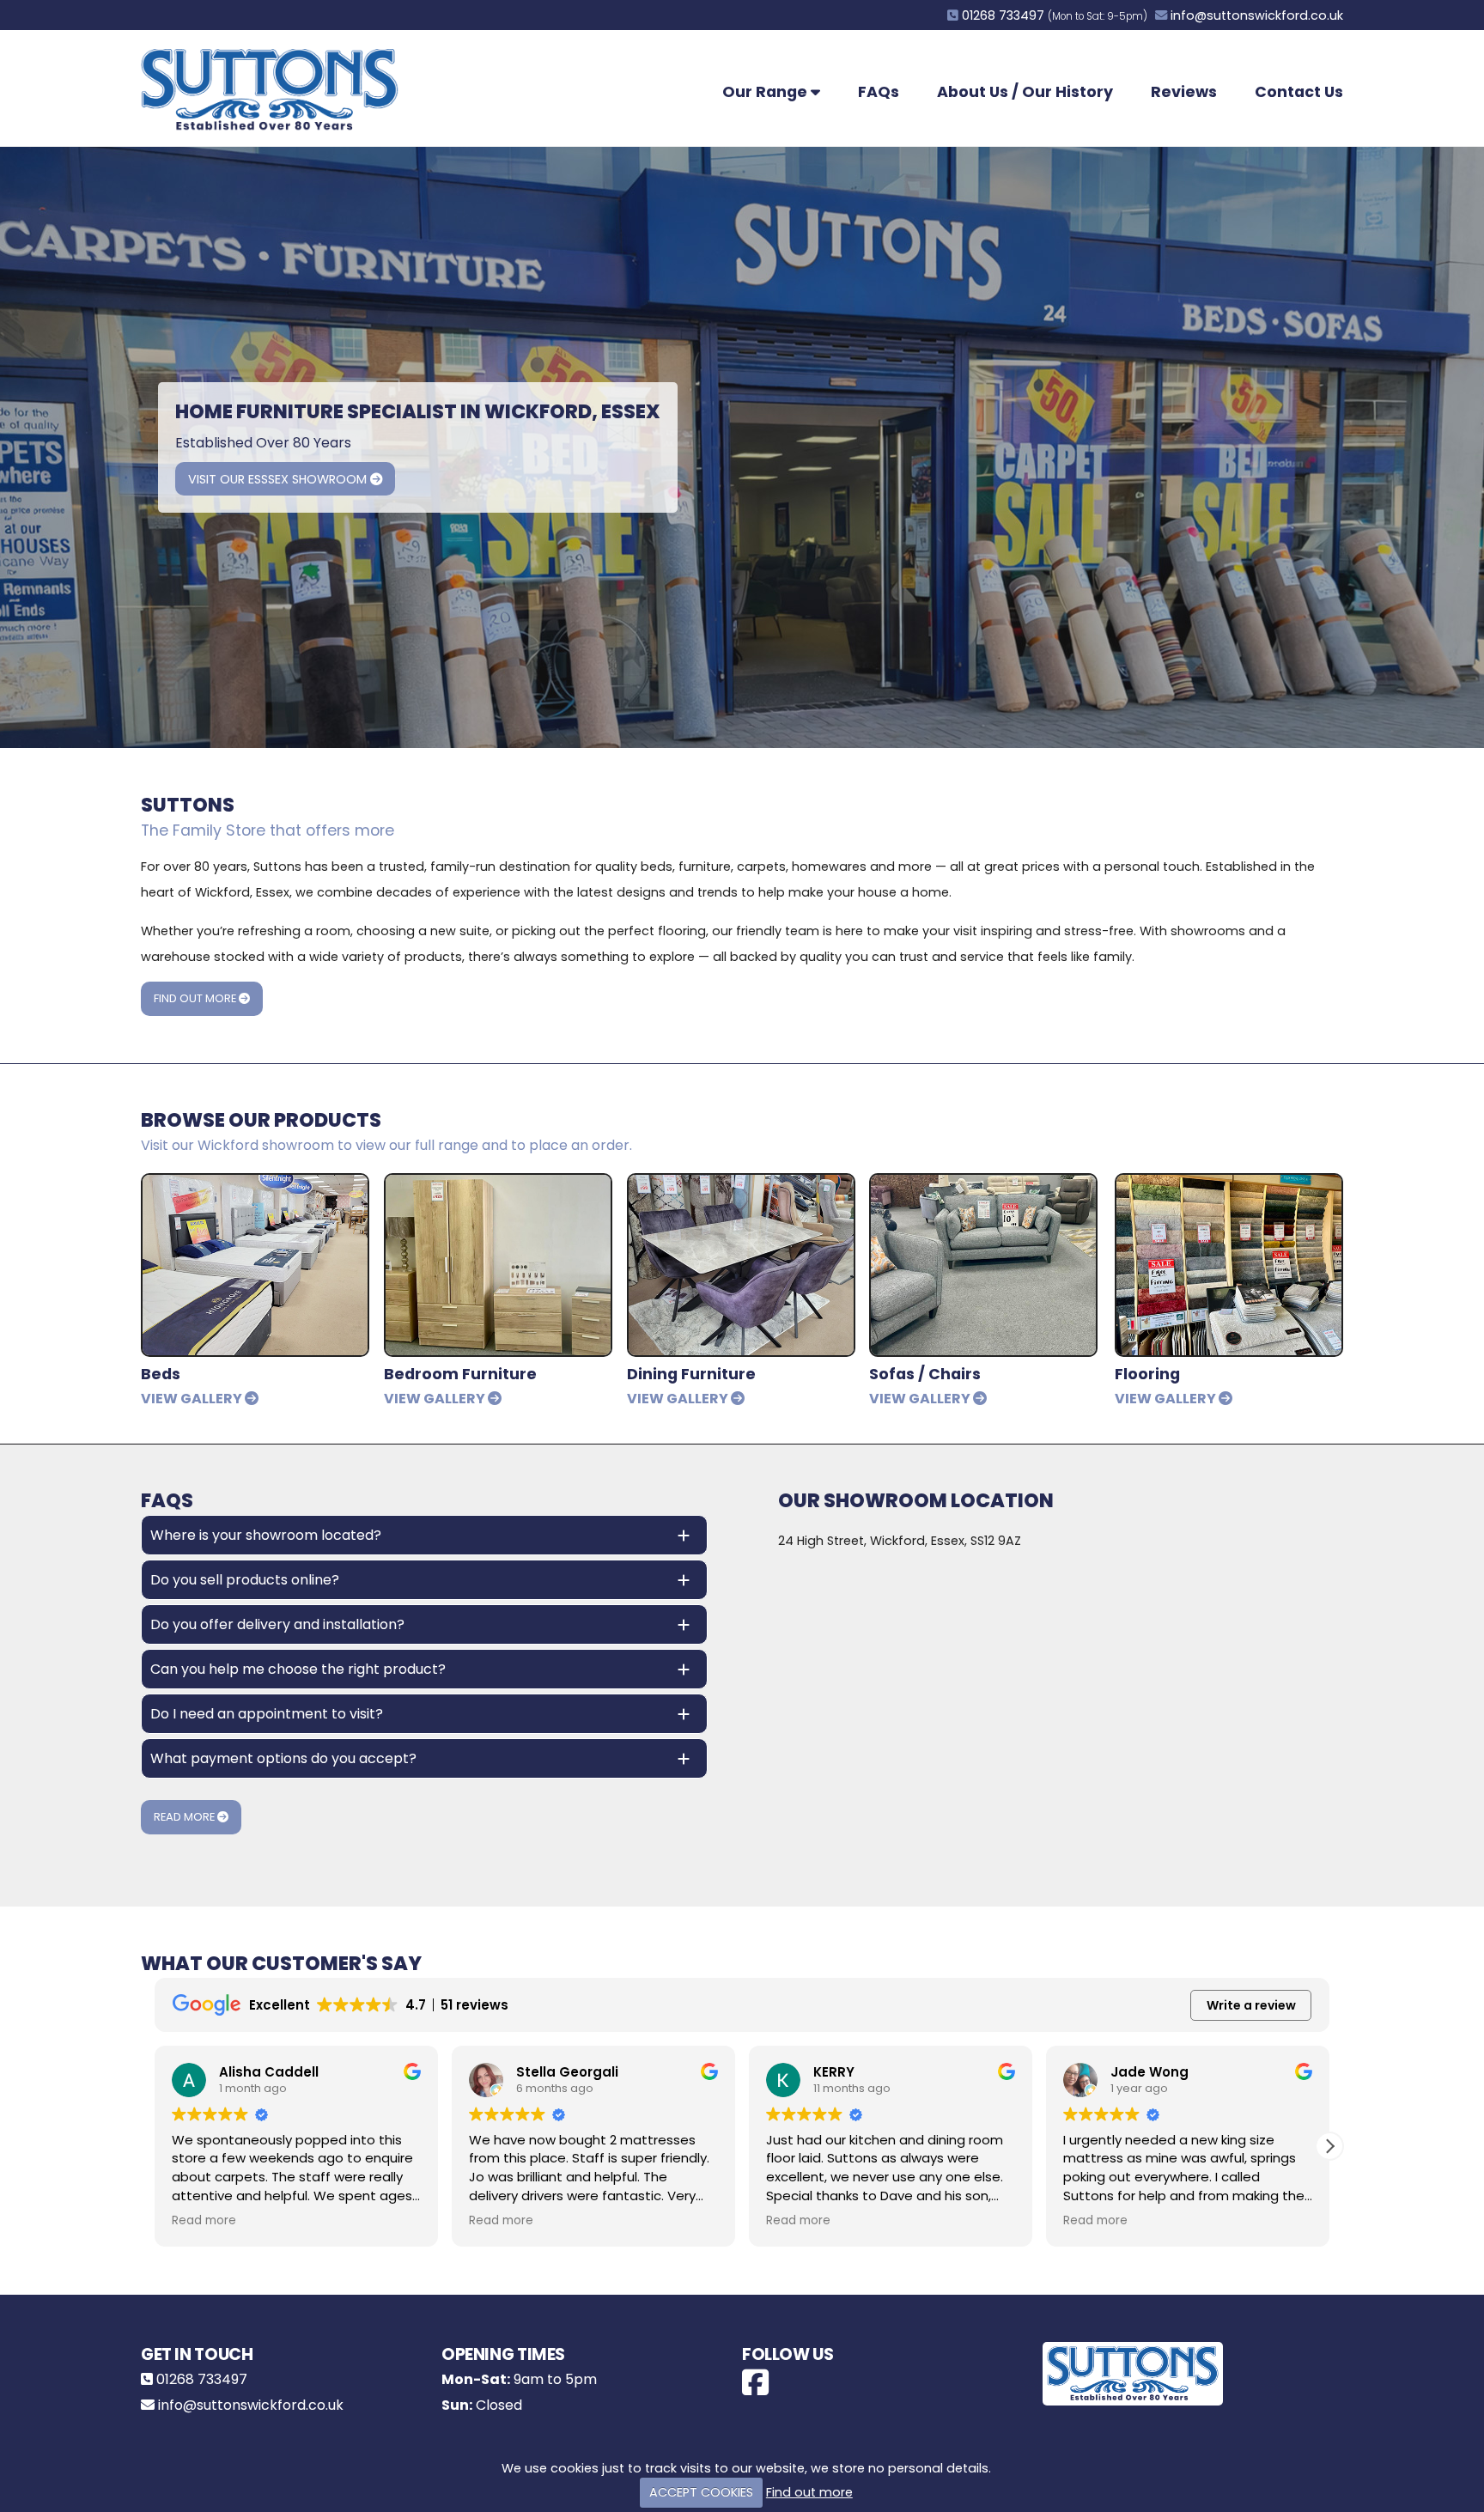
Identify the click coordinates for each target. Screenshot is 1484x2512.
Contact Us (1299, 92)
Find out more (809, 2492)
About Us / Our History (1025, 92)
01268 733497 (1003, 15)
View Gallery (193, 1399)
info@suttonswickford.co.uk (1257, 15)
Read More (185, 1817)
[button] (1329, 2146)
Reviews (1184, 92)
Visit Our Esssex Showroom (279, 479)
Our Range (766, 92)
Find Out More (196, 998)
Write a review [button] (1251, 2005)
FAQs (879, 92)
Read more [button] (204, 2221)
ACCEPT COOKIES (701, 2492)
